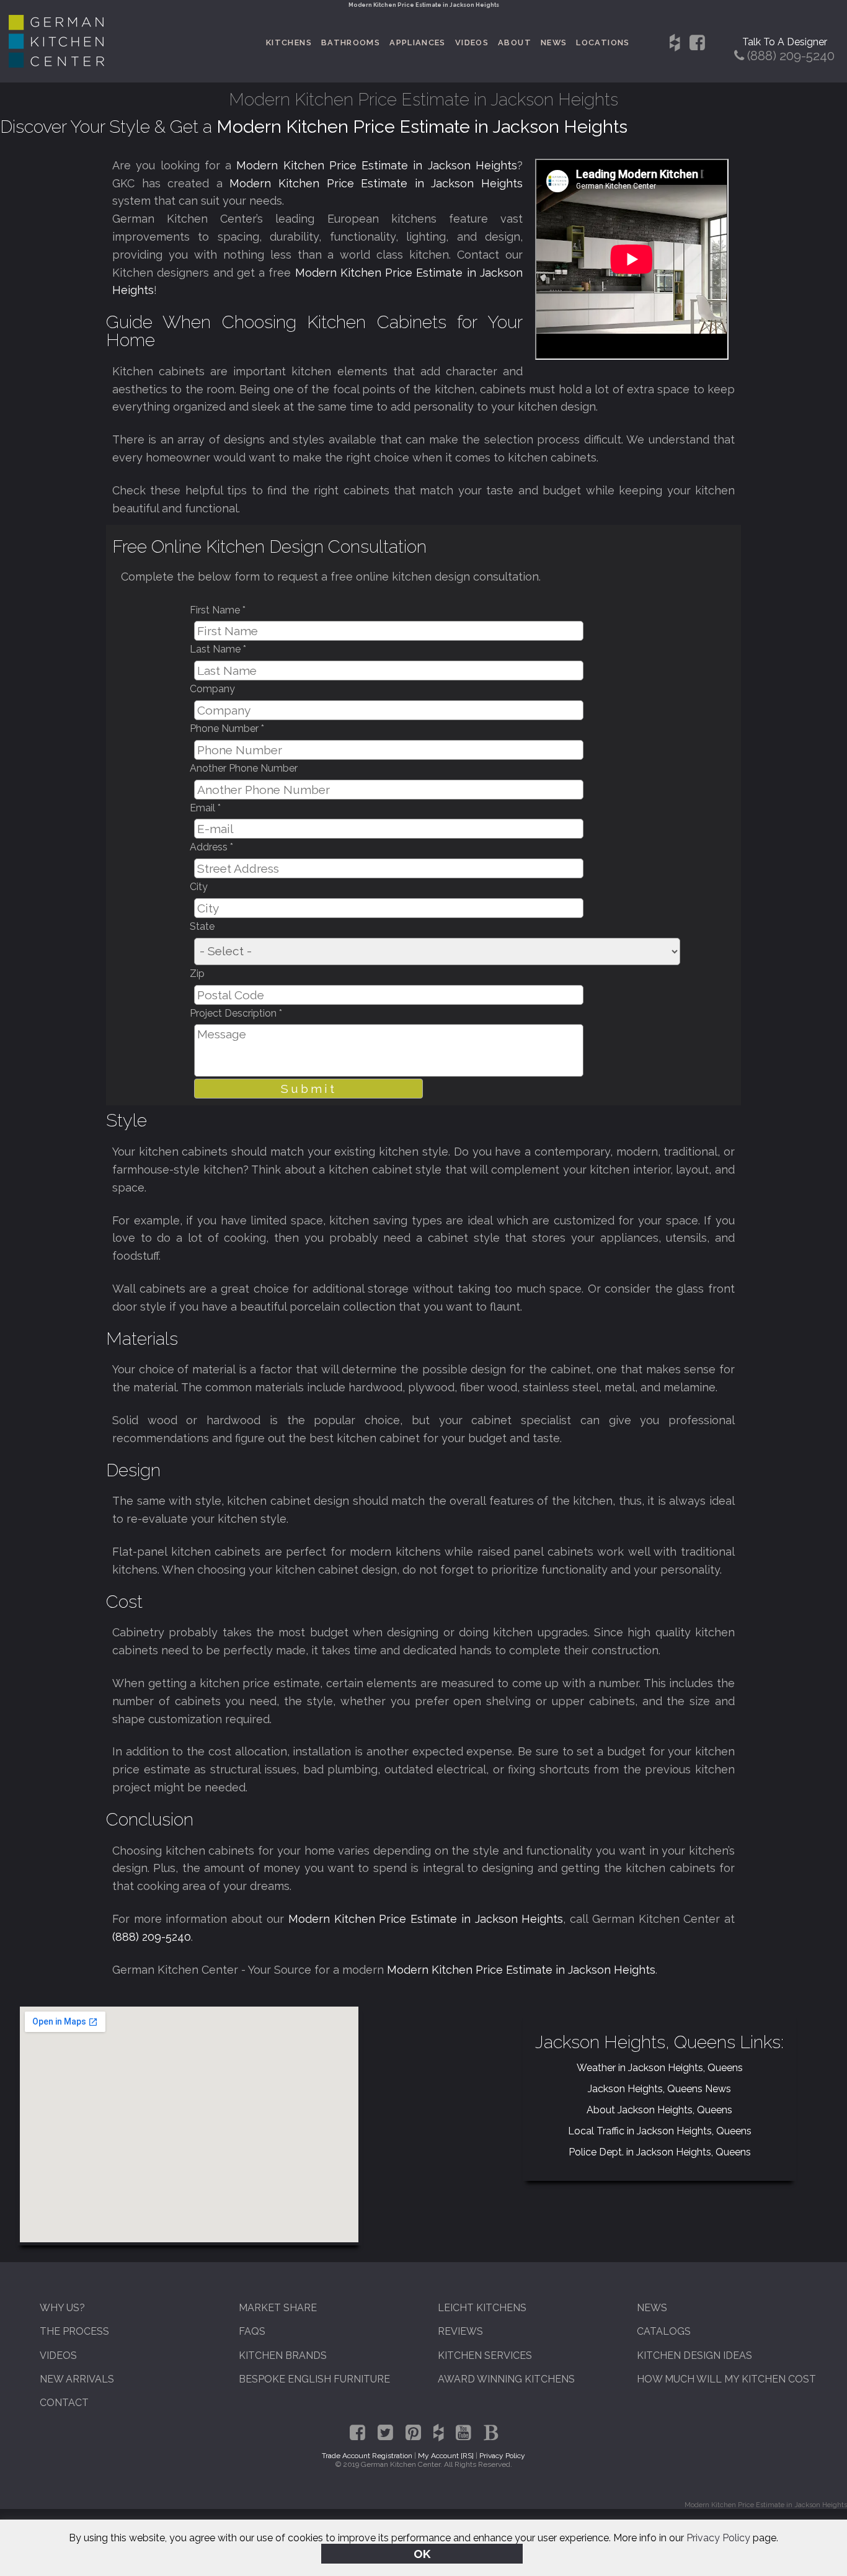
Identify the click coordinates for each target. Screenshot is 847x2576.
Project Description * (236, 1013)
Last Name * (218, 649)
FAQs (252, 2331)
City (199, 887)
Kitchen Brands (283, 2355)
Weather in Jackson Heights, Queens (660, 2068)
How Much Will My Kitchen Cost (726, 2379)
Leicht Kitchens (482, 2308)
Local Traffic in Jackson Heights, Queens (660, 2131)
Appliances (418, 42)
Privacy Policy (718, 2538)
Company (212, 689)
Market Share (278, 2308)
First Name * (218, 610)
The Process (74, 2331)
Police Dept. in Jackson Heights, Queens (660, 2152)
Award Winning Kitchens (506, 2379)
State (202, 926)
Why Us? (62, 2308)
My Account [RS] (446, 2456)
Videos (472, 42)
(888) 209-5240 (152, 1937)
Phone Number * (227, 729)
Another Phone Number (244, 768)
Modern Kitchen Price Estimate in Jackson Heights (377, 165)
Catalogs (664, 2331)
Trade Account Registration (367, 2456)
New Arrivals (77, 2379)
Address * (211, 847)
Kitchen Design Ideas (694, 2355)
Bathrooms (351, 42)
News (554, 42)
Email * (205, 808)
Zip (197, 974)
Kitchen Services (485, 2355)
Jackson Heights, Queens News (659, 2089)
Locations (603, 42)
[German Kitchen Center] (56, 64)
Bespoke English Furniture (314, 2379)
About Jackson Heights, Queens (659, 2110)
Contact (64, 2403)
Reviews (460, 2331)
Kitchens (289, 42)
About (515, 42)
